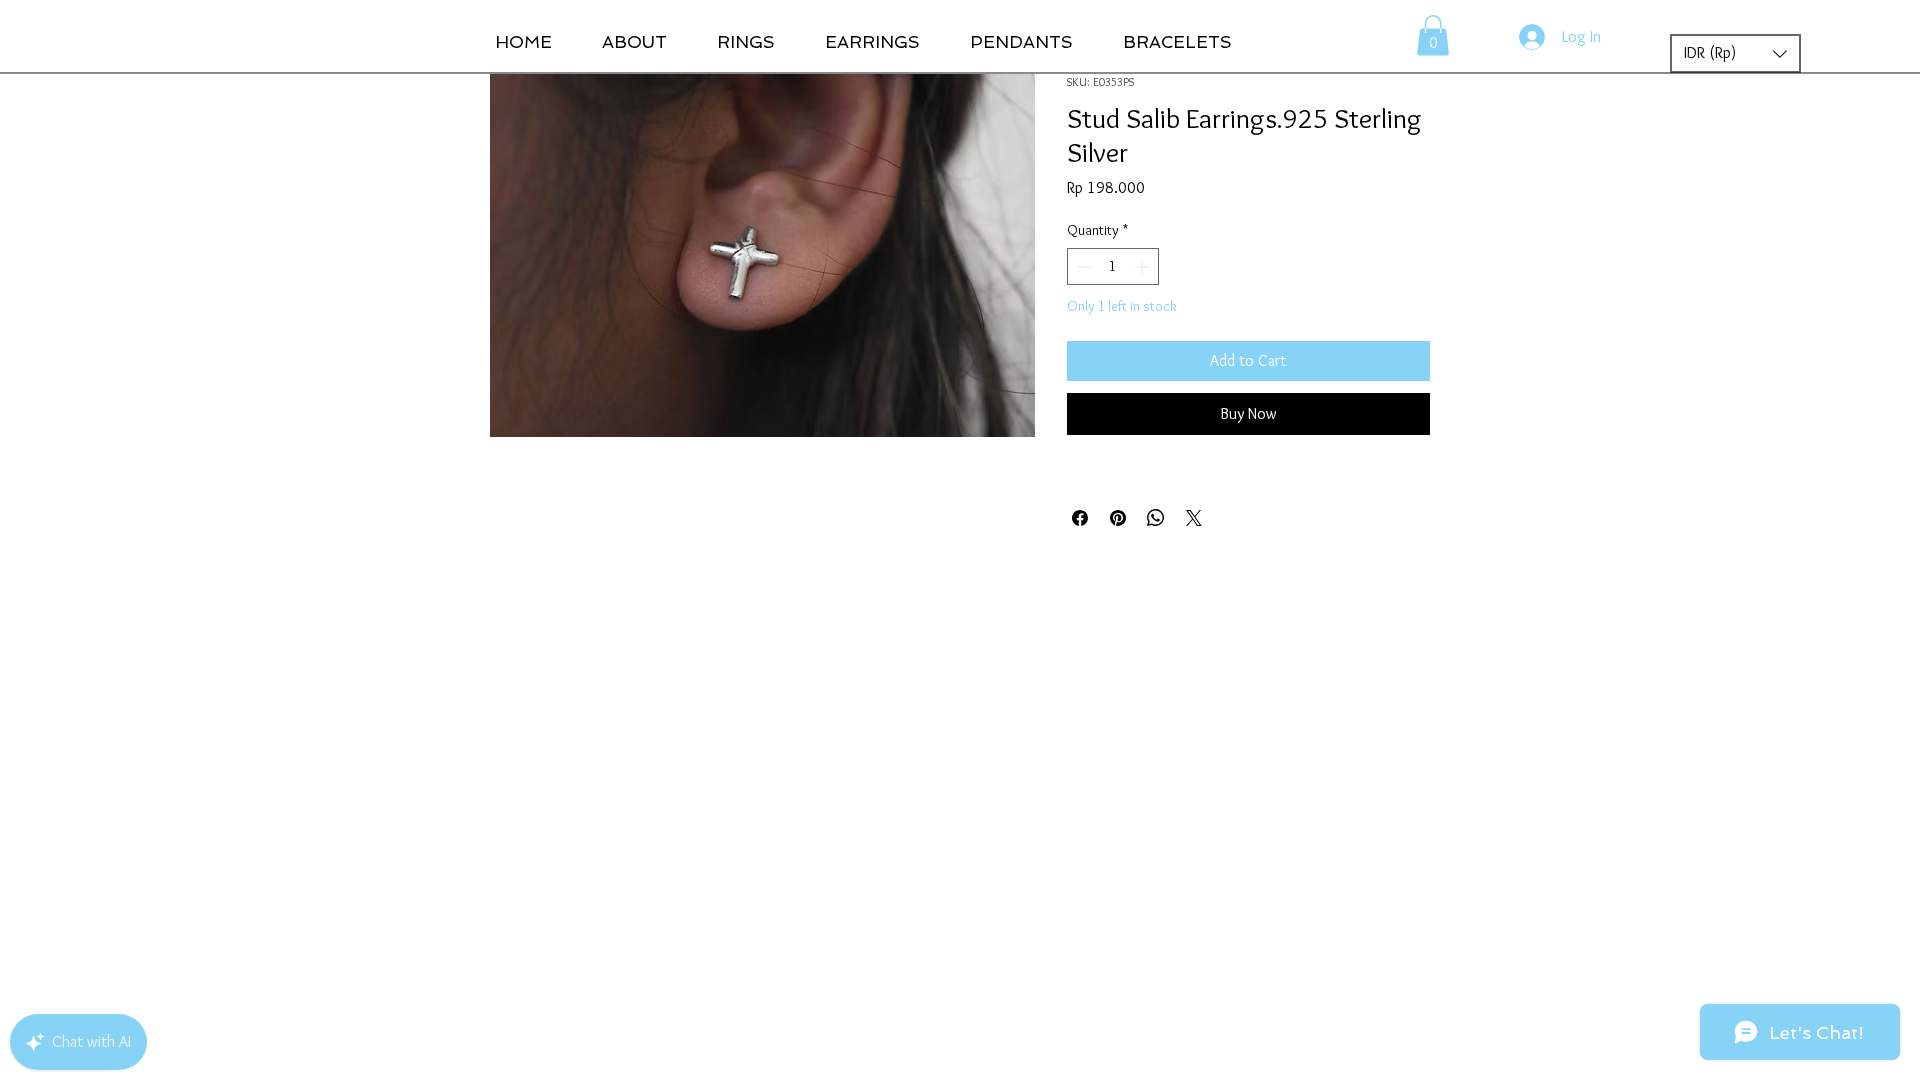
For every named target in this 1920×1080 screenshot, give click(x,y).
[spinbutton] (1113, 266)
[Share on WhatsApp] (1156, 518)
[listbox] (1735, 53)
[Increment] (1143, 266)
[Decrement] (1082, 266)
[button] (1433, 35)
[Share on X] (1194, 518)
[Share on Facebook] (1080, 518)
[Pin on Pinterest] (1118, 518)
